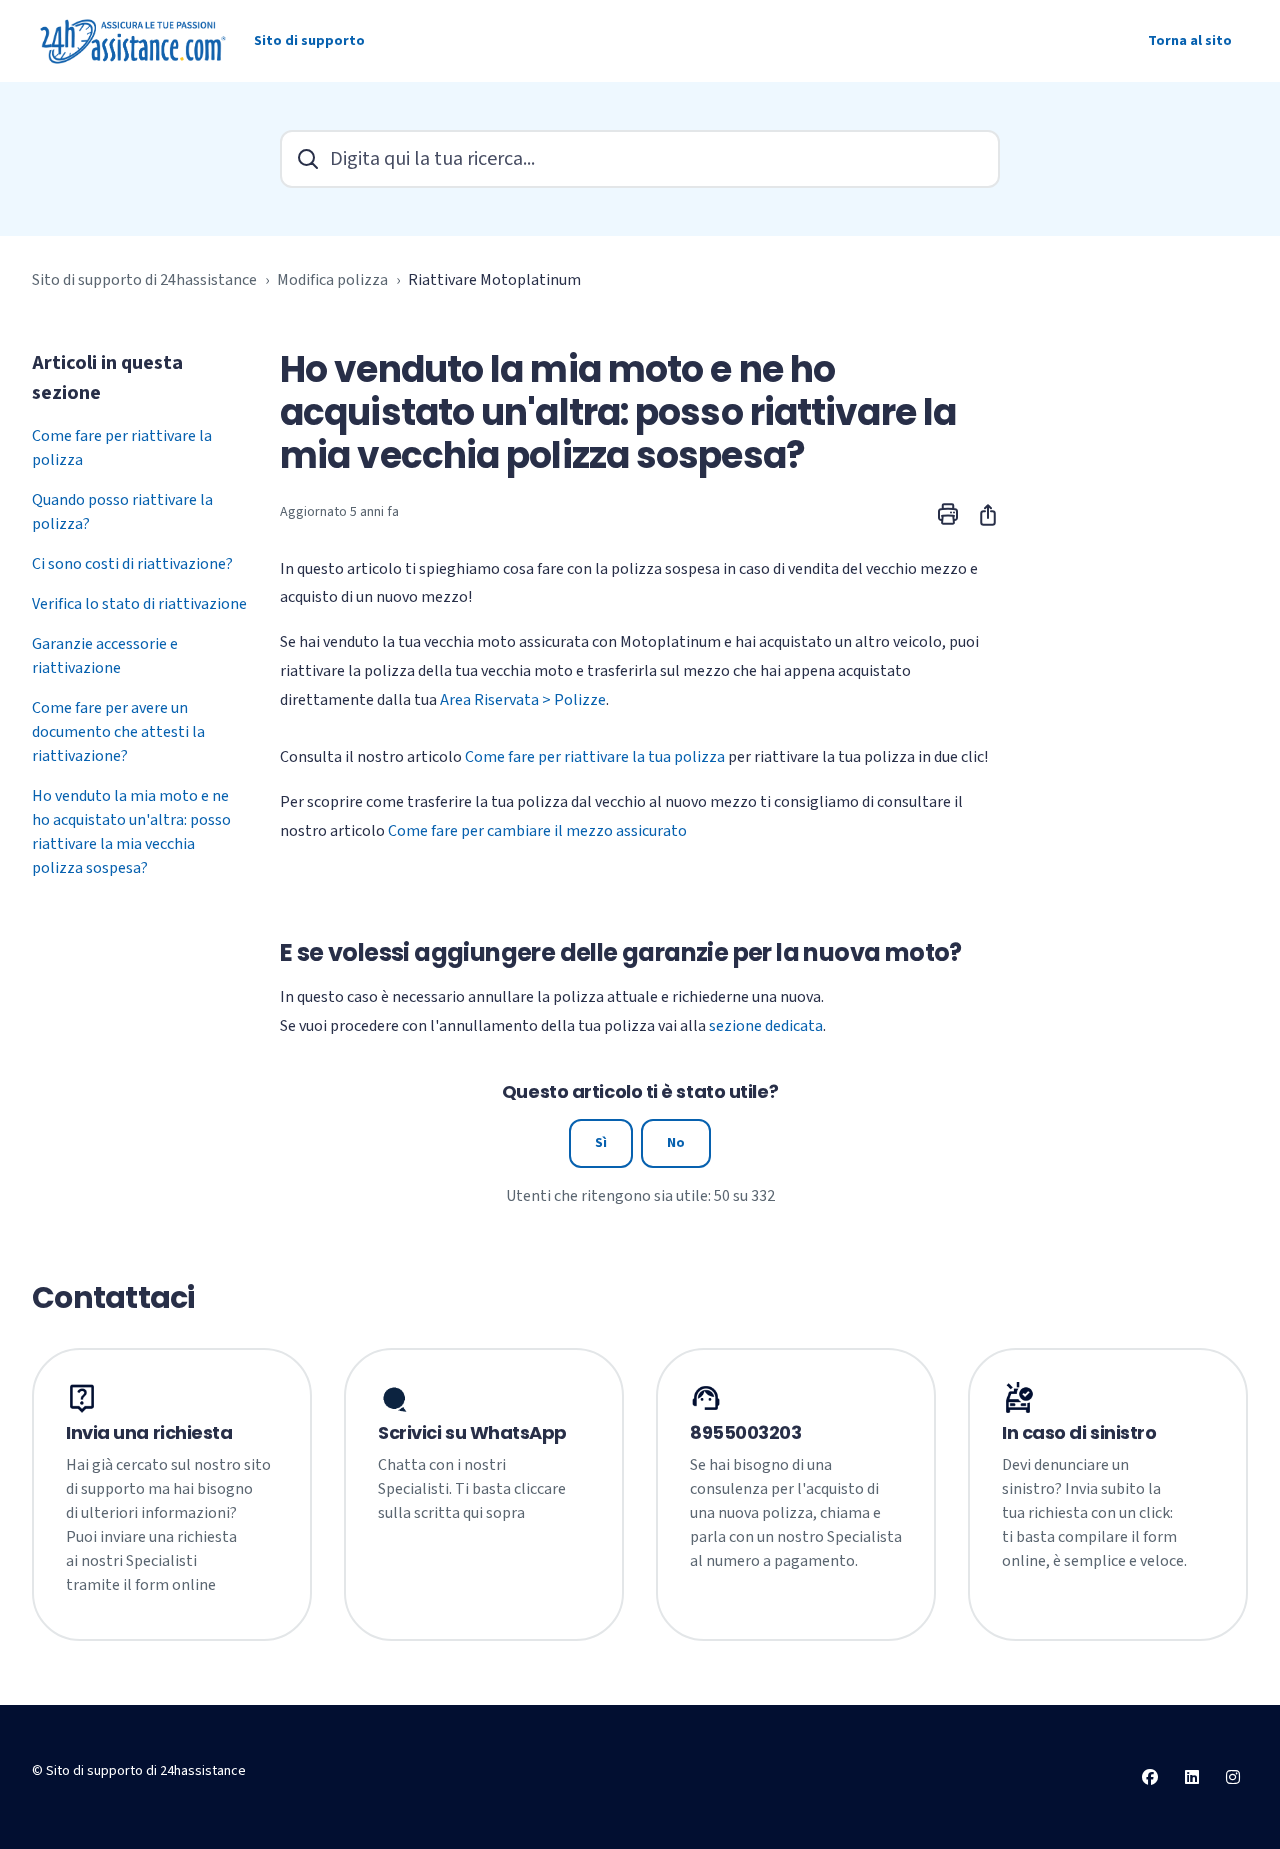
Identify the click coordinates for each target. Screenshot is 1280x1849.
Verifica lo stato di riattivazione (139, 604)
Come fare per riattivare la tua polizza (595, 757)
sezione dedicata (766, 1026)
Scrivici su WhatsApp (472, 1433)
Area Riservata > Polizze (523, 700)
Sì (601, 1143)
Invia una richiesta (149, 1433)
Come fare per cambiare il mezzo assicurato (537, 831)
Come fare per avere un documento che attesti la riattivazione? (118, 732)
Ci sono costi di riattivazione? (132, 564)
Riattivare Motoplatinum (494, 280)
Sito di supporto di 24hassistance (144, 280)
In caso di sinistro (1079, 1433)
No (676, 1143)
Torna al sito (1190, 41)
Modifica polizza (332, 280)
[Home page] (135, 41)
